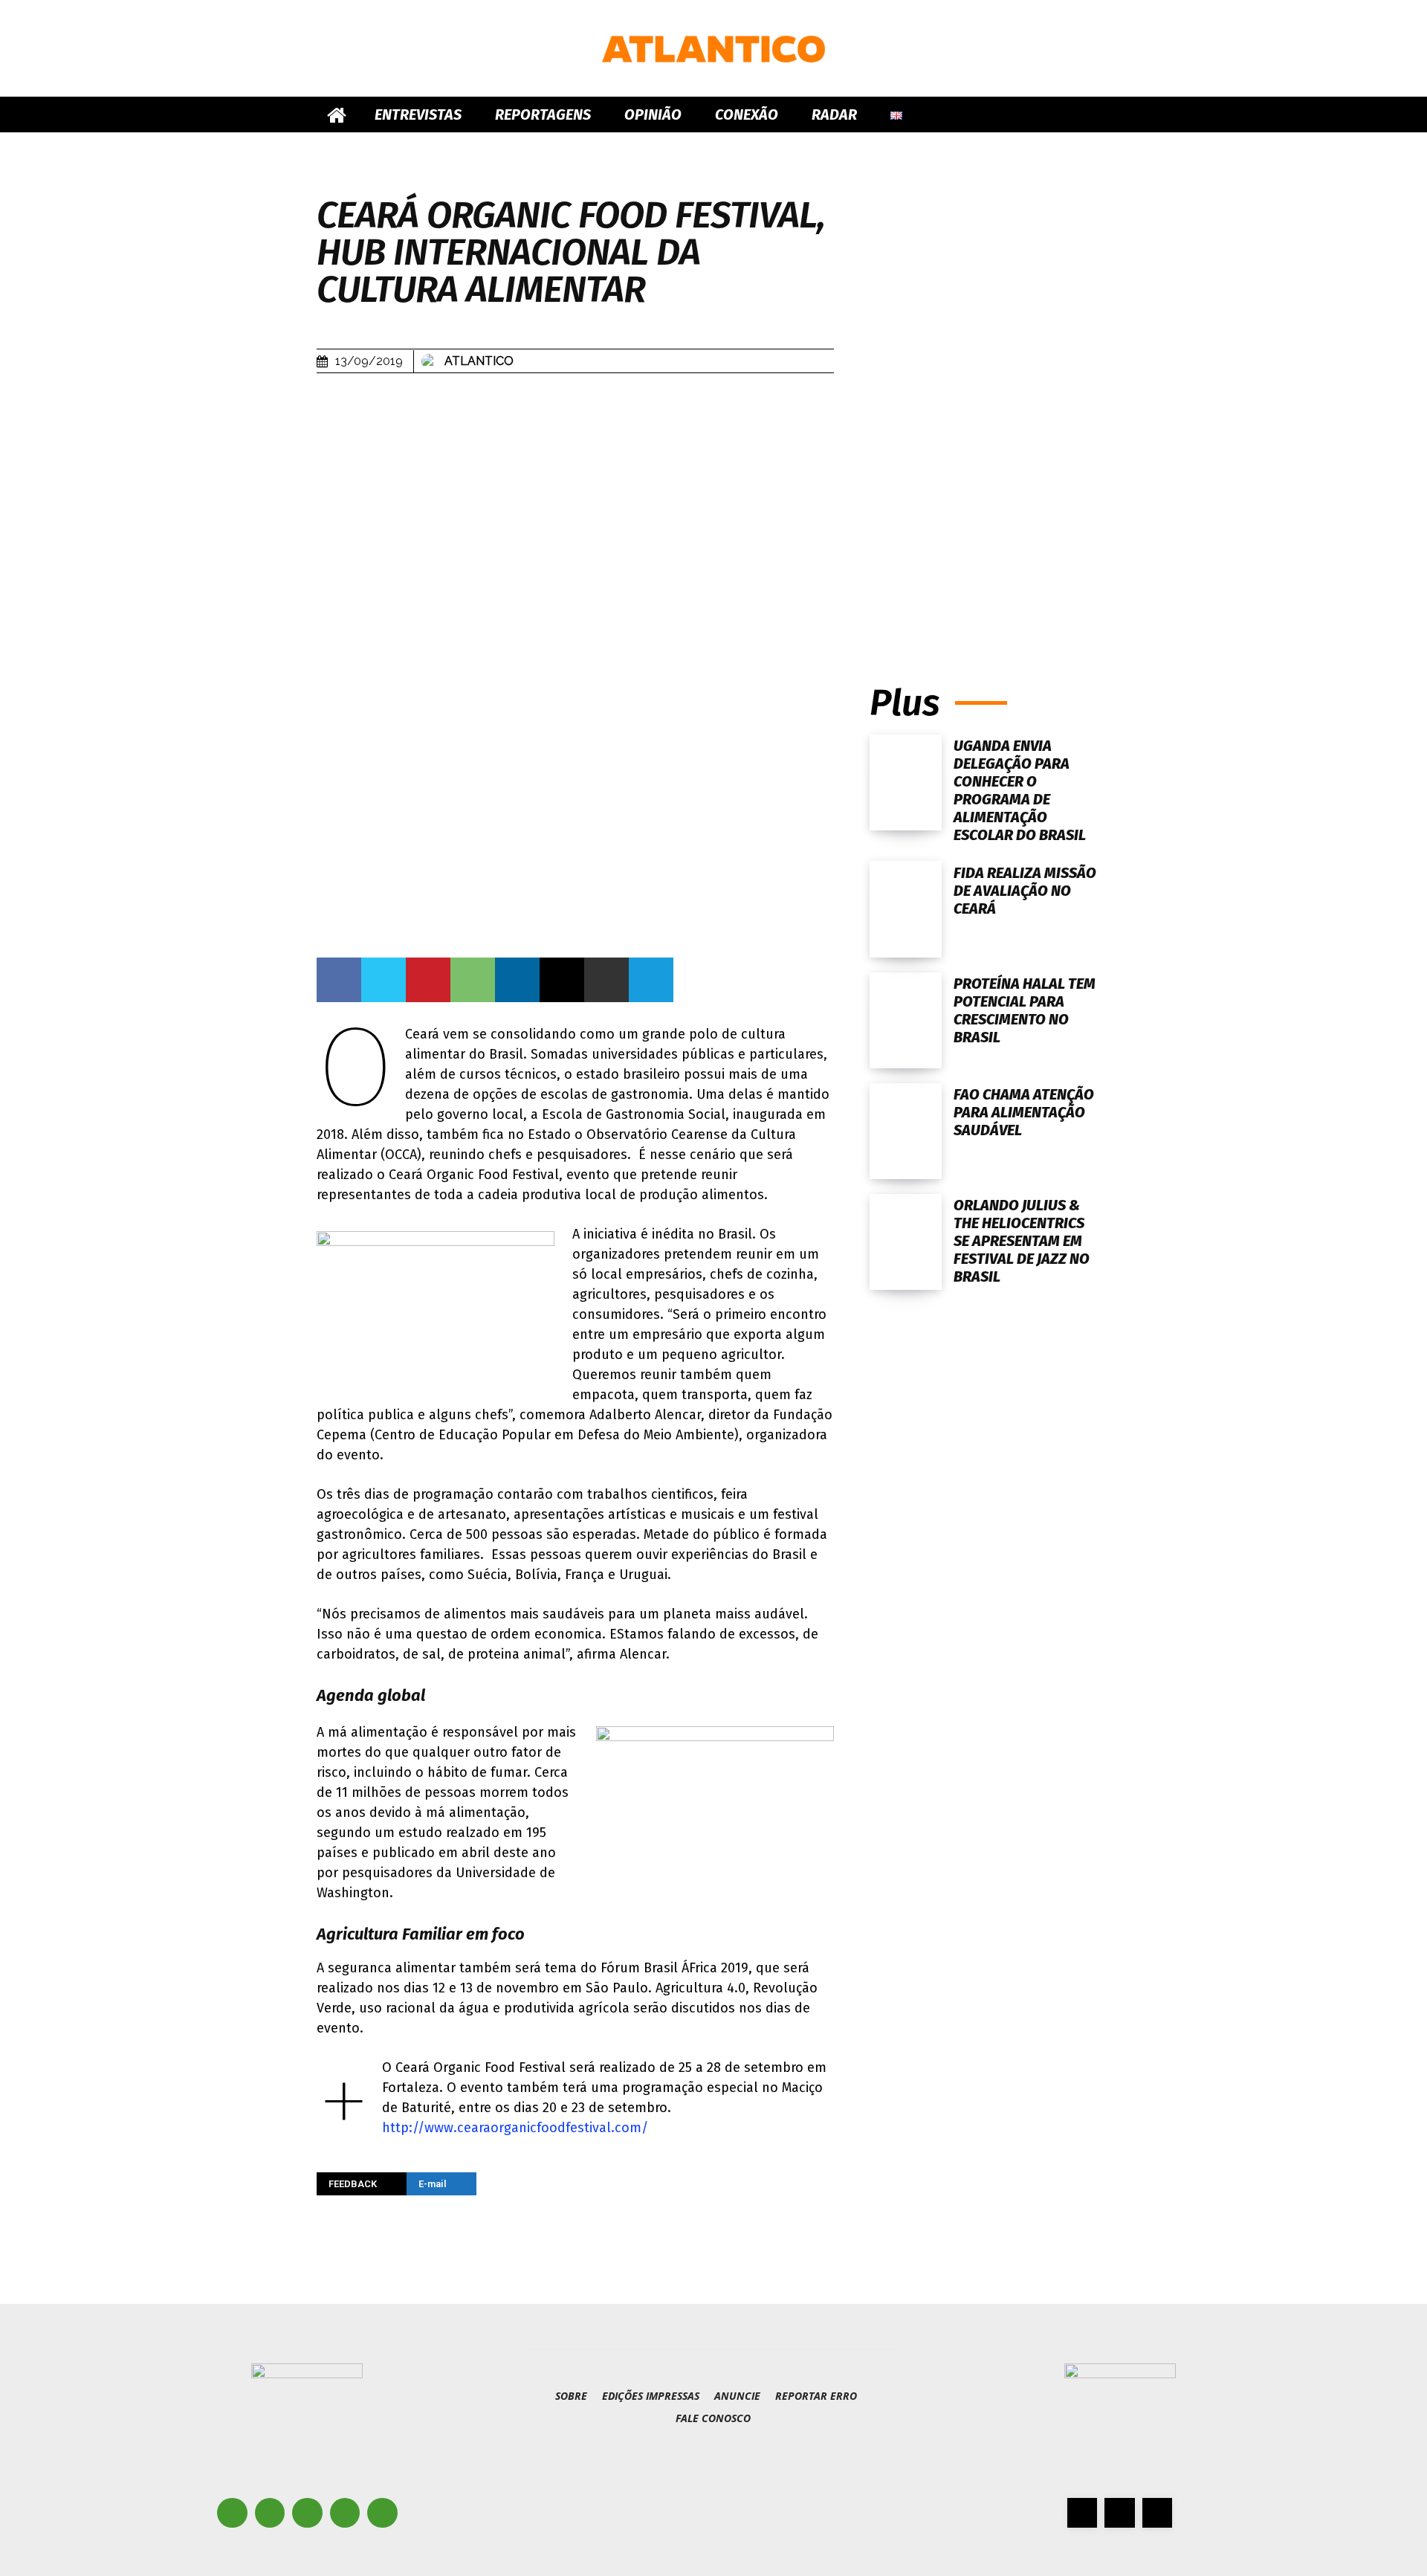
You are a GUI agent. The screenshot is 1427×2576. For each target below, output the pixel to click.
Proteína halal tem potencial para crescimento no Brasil (1025, 1010)
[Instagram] (270, 2513)
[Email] (562, 980)
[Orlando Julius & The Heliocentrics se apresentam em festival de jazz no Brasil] (906, 1242)
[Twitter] (384, 980)
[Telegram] (651, 980)
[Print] (606, 980)
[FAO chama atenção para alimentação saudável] (906, 1131)
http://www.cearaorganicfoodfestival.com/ (515, 2128)
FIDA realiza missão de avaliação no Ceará (1025, 891)
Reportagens (543, 114)
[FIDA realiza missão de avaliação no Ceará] (906, 909)
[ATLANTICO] (713, 49)
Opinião (653, 114)
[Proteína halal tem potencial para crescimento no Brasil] (906, 1020)
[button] (1093, 116)
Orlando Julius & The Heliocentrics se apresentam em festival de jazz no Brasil (1022, 1241)
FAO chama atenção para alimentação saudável (1024, 1112)
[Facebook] (339, 980)
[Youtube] (382, 2513)
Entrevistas (418, 114)
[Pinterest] (428, 980)
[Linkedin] (517, 980)
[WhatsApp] (473, 980)
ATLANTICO (479, 361)
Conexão (747, 114)
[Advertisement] (990, 511)
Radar (834, 114)
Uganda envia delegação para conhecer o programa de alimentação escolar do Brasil (1021, 790)
